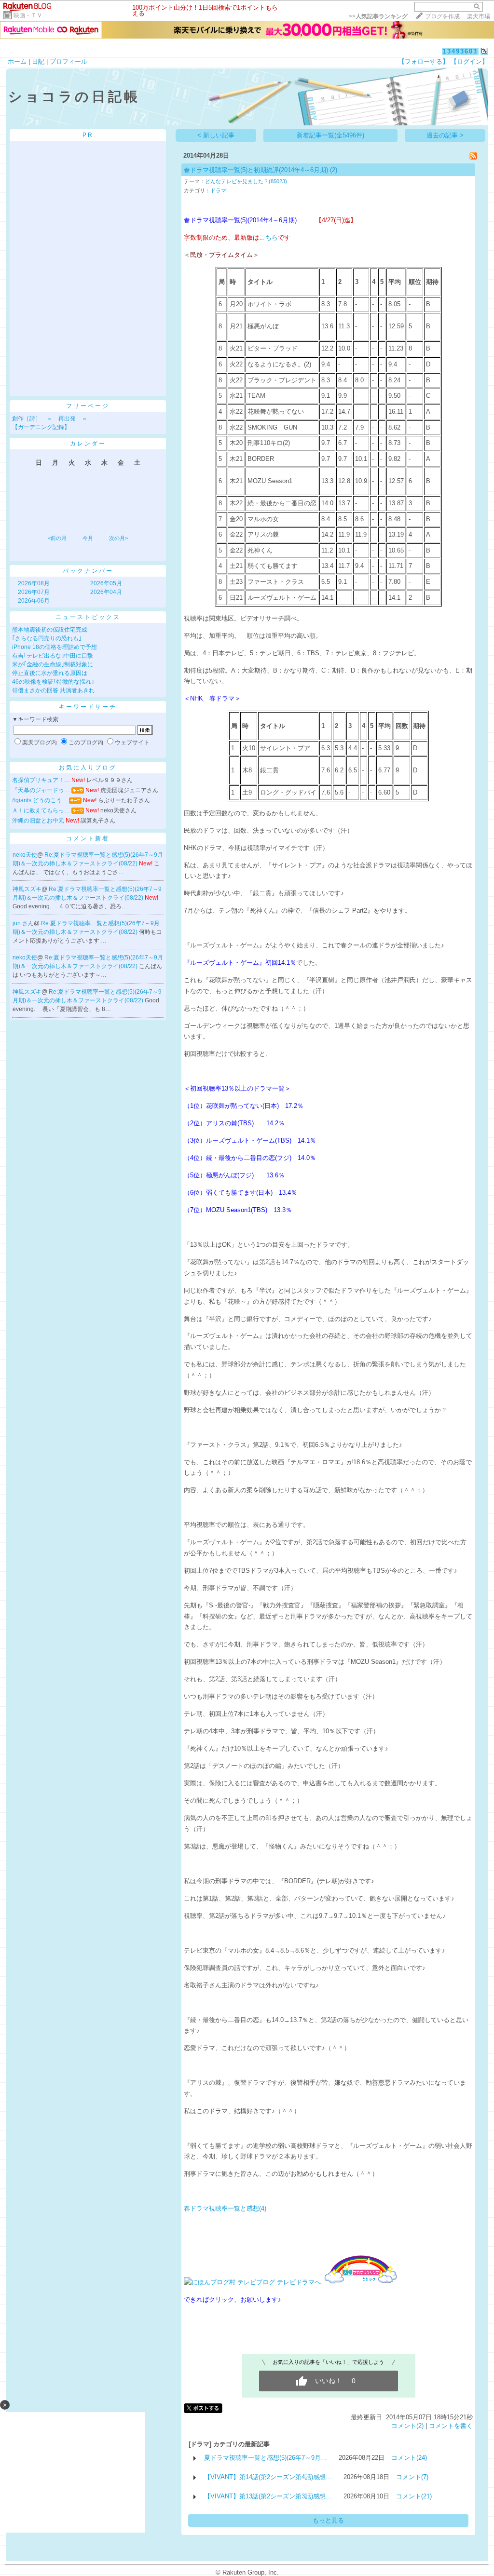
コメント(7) (412, 2477)
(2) (334, 170)
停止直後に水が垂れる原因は (50, 673)
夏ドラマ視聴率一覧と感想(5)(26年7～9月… (266, 2458)
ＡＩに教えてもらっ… (41, 810)
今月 (88, 538)
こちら (268, 237)
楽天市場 (479, 16)
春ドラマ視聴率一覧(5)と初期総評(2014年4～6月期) (257, 170)
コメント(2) (407, 2426)
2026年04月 (106, 592)
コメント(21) (414, 2496)
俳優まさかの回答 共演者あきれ (53, 690)
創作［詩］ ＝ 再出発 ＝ (50, 418)
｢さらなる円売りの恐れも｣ (47, 638)
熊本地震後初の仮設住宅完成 (50, 630)
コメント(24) (409, 2458)
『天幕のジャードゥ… (41, 790)
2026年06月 (34, 601)
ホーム (17, 61)
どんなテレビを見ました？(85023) (246, 181)
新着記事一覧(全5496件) (330, 135)
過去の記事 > (445, 135)
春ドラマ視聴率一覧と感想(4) (225, 2208)
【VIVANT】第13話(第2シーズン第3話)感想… (268, 2496)
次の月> (118, 538)
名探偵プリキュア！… (41, 780)
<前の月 (57, 538)
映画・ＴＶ (28, 15)
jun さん (23, 923)
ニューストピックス (88, 617)
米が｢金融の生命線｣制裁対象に (53, 664)
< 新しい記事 (216, 135)
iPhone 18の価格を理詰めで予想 (55, 647)
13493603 (460, 51)
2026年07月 (34, 592)
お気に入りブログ (88, 768)
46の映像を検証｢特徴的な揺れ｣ (53, 682)
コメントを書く (451, 2426)
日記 (38, 61)
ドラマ (218, 190)
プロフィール (69, 61)
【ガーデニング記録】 (41, 427)
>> (378, 16)
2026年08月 (34, 583)
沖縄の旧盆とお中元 (38, 821)
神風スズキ (27, 889)
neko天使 (25, 855)
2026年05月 (106, 583)
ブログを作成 (442, 16)
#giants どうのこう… (40, 800)
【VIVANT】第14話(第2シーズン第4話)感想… (268, 2477)
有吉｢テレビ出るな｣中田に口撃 (53, 656)
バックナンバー (88, 571)
